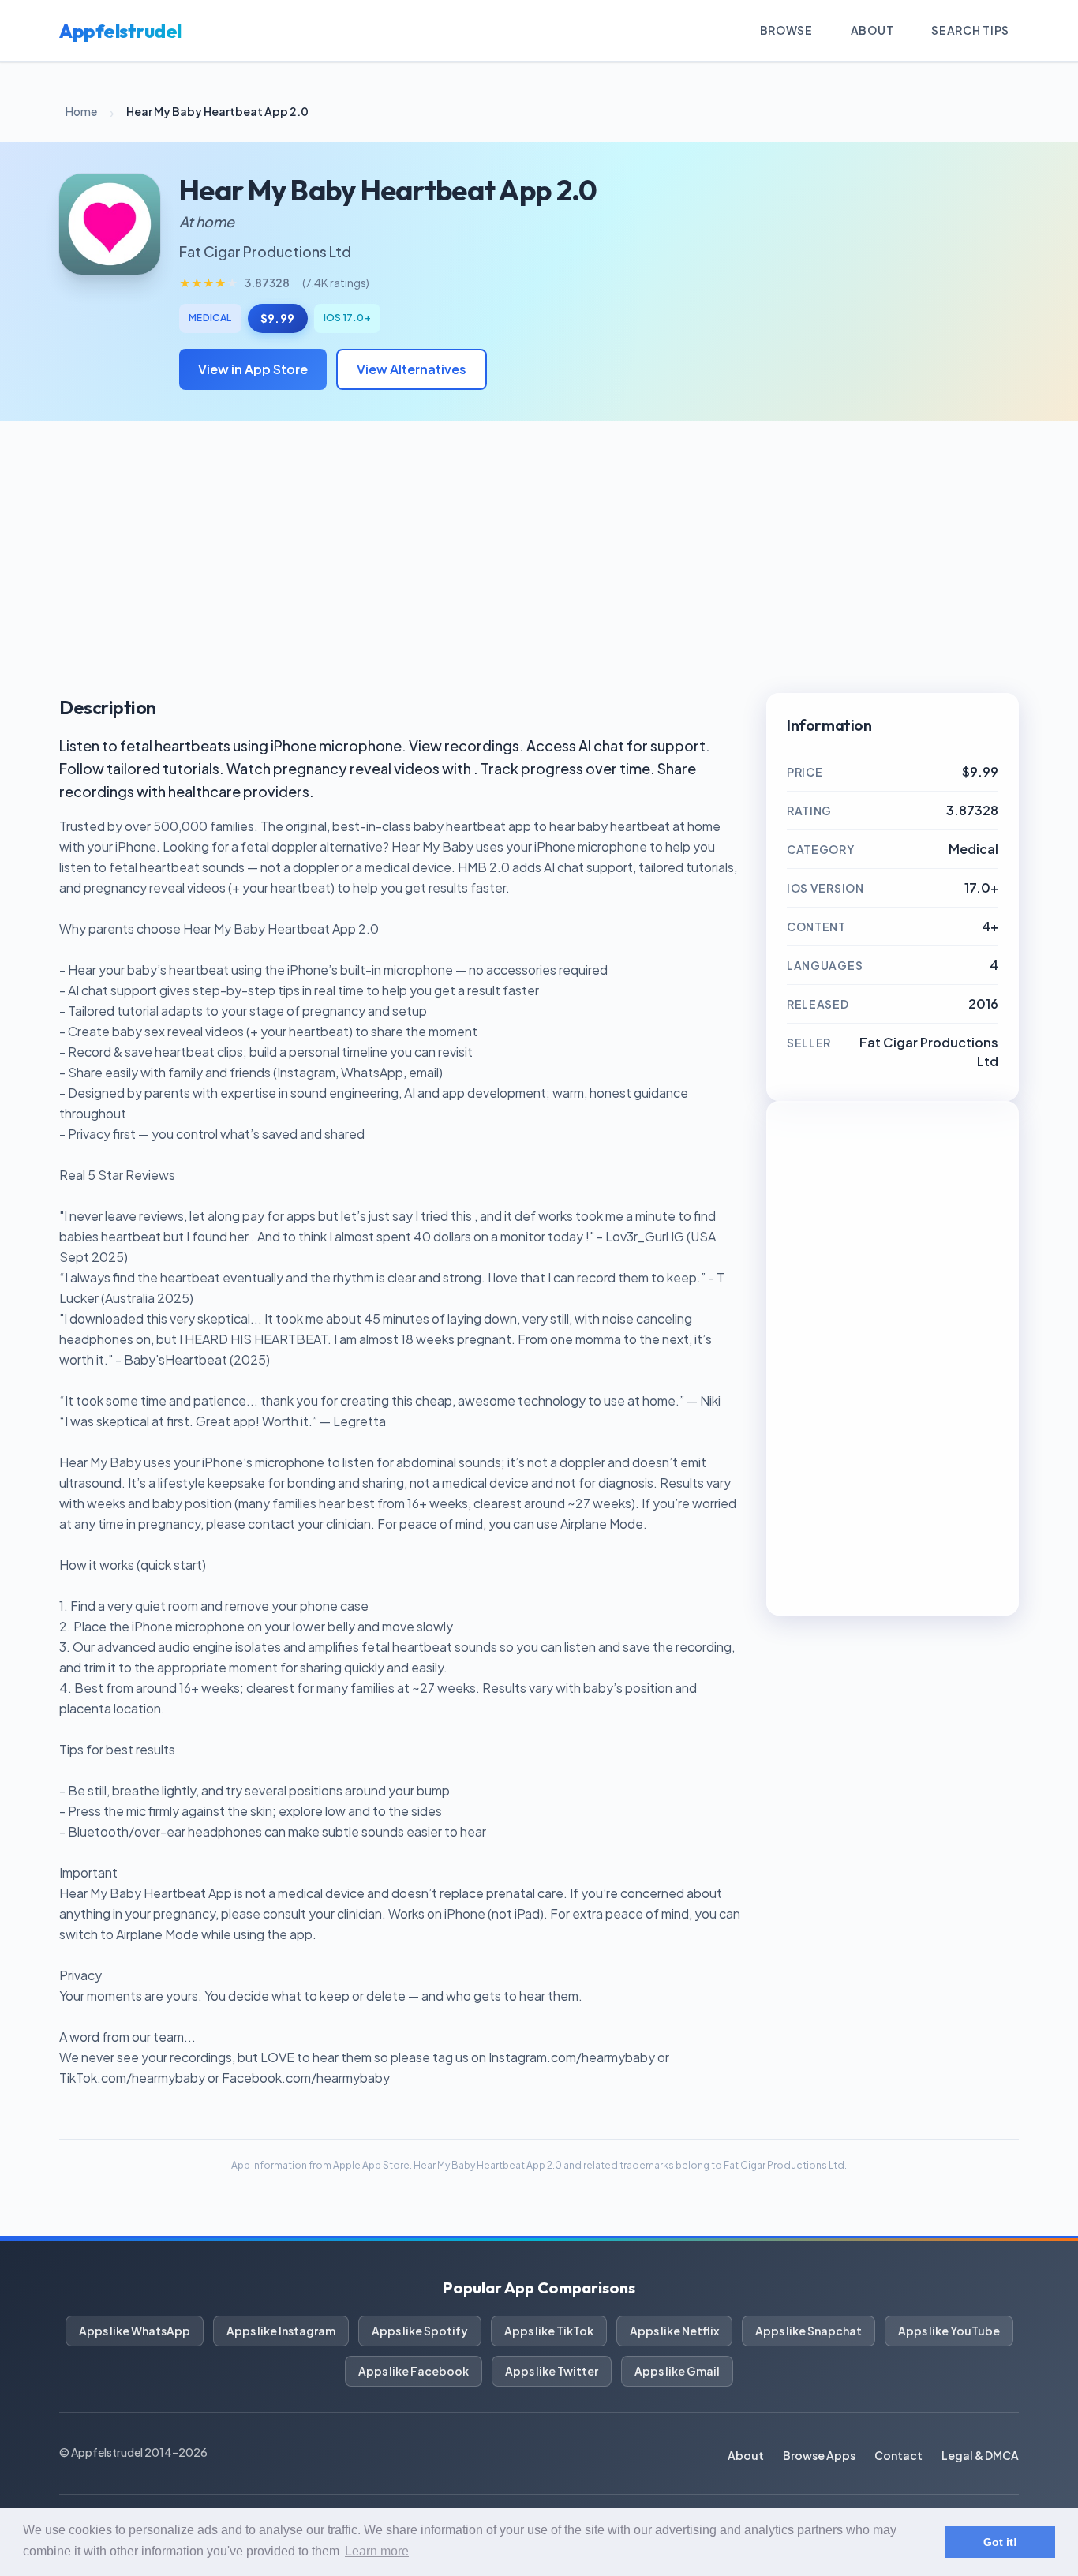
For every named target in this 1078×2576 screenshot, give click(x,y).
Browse (786, 30)
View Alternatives (412, 369)
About (872, 30)
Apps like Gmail (677, 2371)
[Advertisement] (539, 557)
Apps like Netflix (674, 2331)
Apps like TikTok (549, 2331)
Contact (898, 2455)
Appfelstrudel (120, 31)
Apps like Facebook (414, 2371)
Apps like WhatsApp (135, 2331)
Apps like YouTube (949, 2331)
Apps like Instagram (281, 2331)
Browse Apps (819, 2455)
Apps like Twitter (552, 2371)
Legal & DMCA (980, 2455)
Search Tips (970, 30)
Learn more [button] (377, 2551)
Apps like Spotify (420, 2331)
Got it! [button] (1000, 2542)
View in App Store (253, 369)
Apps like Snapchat (808, 2331)
